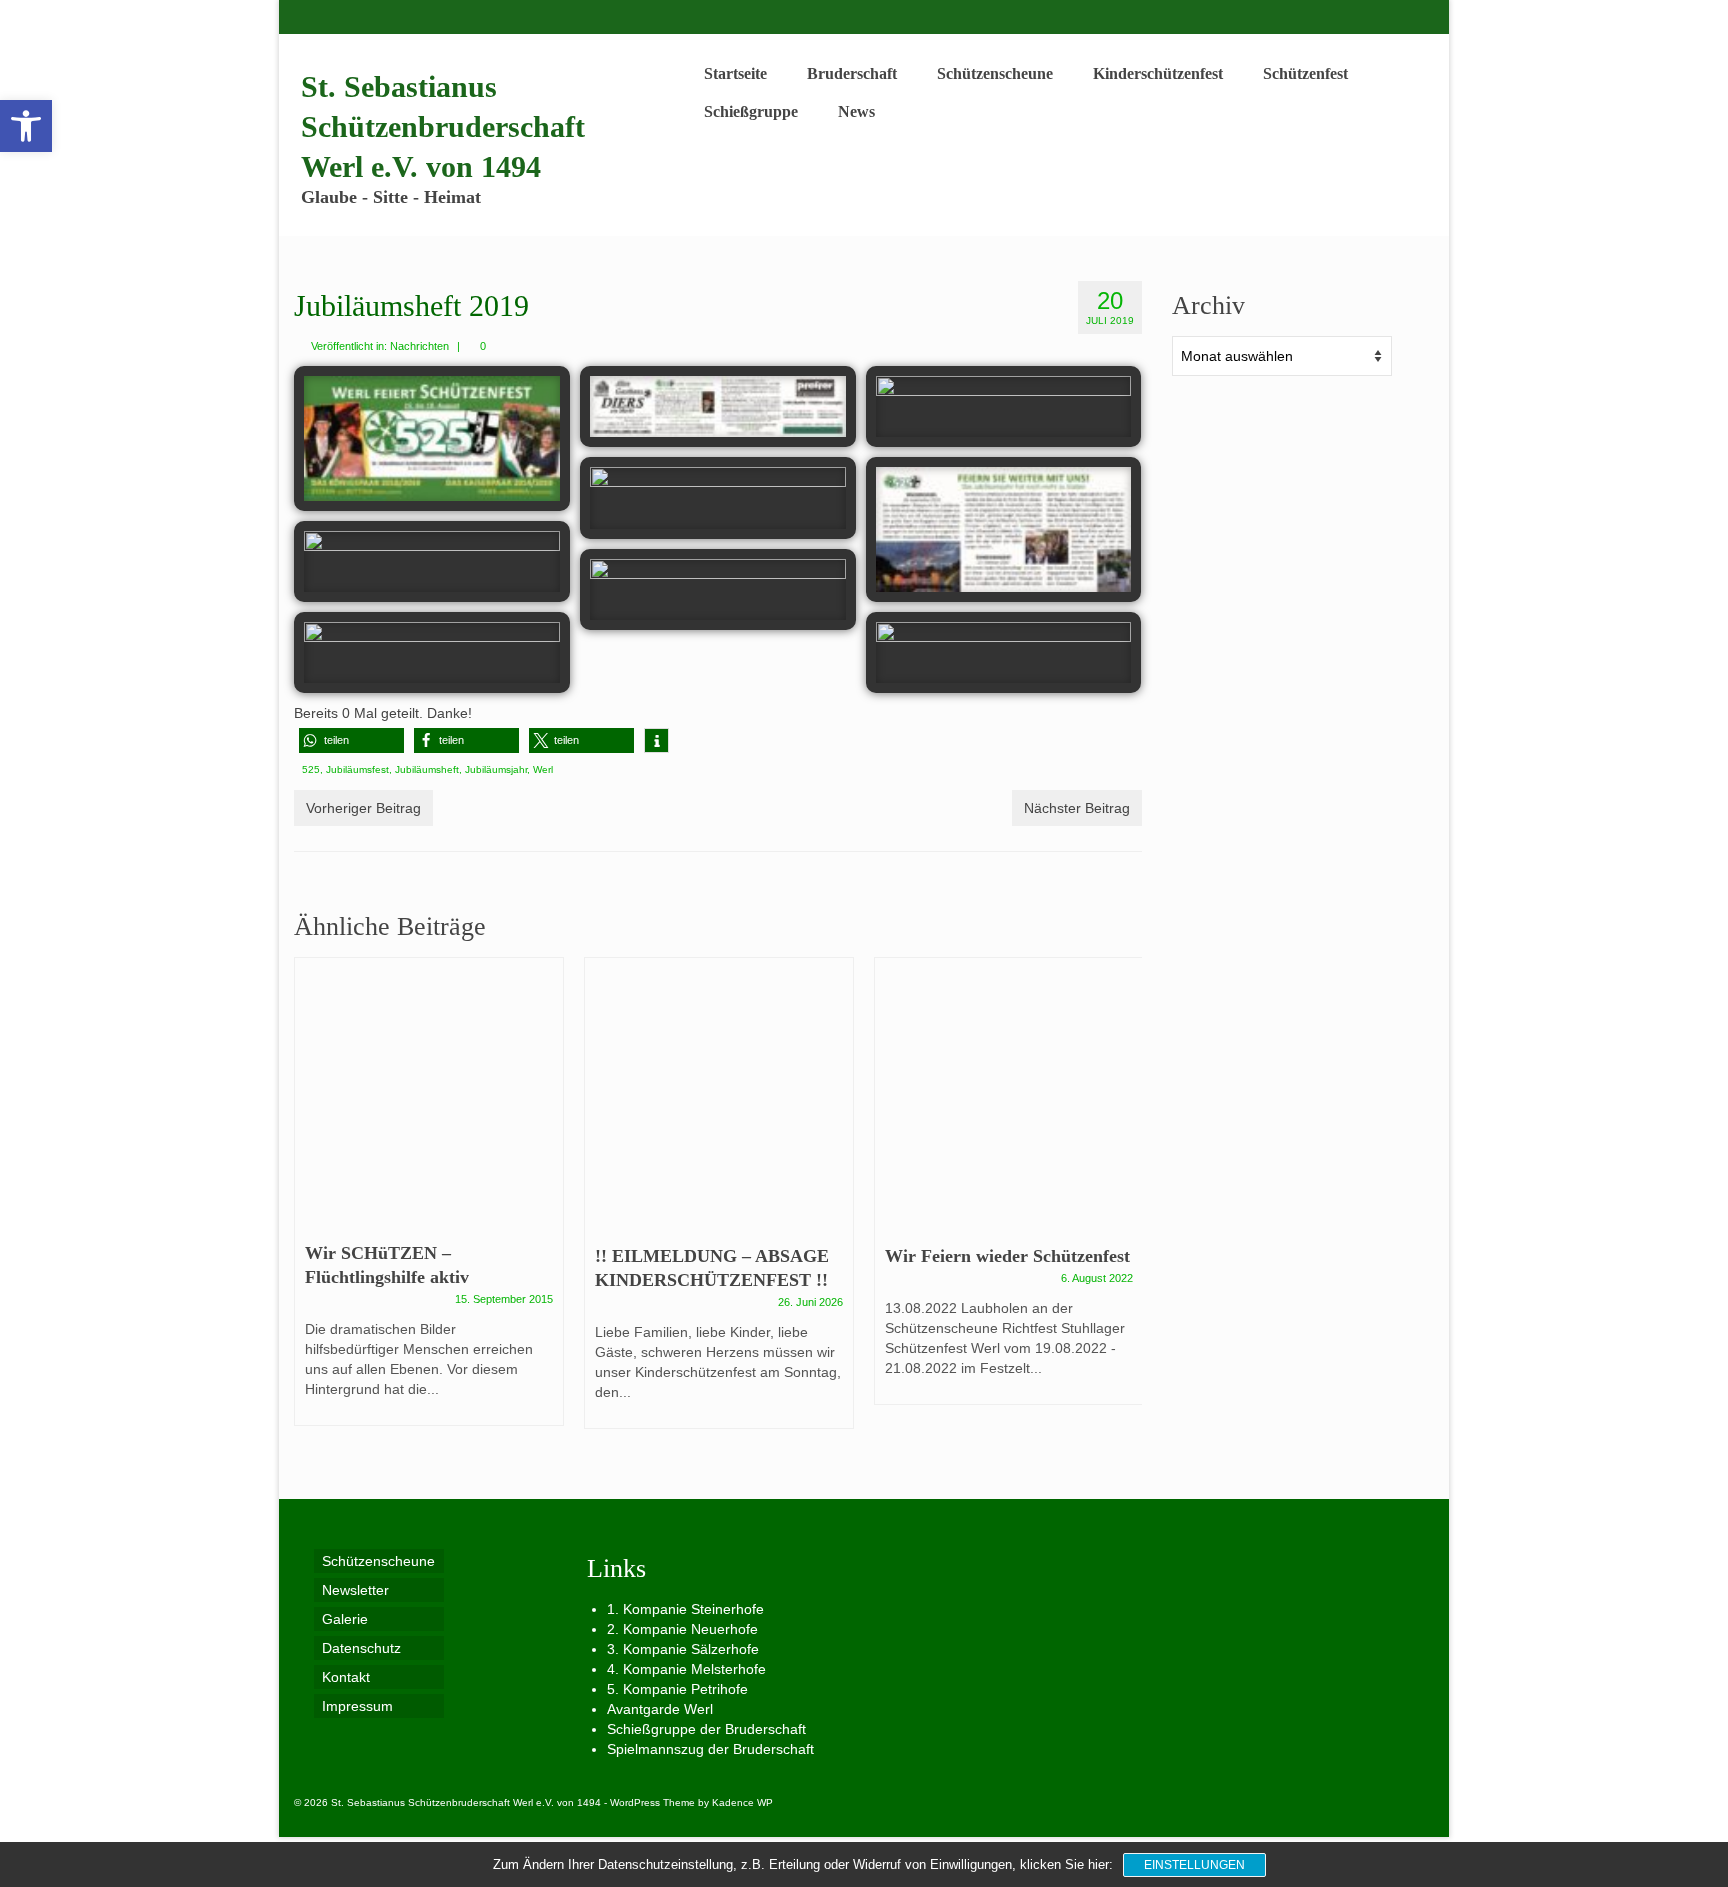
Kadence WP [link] (742, 1802)
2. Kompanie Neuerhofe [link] (682, 1629)
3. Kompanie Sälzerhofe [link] (683, 1649)
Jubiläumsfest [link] (357, 769)
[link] (26, 126)
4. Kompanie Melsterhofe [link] (686, 1669)
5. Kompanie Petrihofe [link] (677, 1689)
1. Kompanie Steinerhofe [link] (685, 1609)
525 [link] (311, 769)
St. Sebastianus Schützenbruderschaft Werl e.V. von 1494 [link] (443, 126)
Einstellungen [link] (1194, 1865)
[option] (429, 1201)
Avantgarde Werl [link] (660, 1709)
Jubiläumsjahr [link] (496, 769)
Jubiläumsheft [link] (427, 769)
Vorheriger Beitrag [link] (363, 808)
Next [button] (1124, 1203)
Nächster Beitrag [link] (1077, 808)
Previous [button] (311, 1203)
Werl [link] (543, 769)
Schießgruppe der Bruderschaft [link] (706, 1729)
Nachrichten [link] (419, 346)
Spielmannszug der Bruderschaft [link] (710, 1749)
